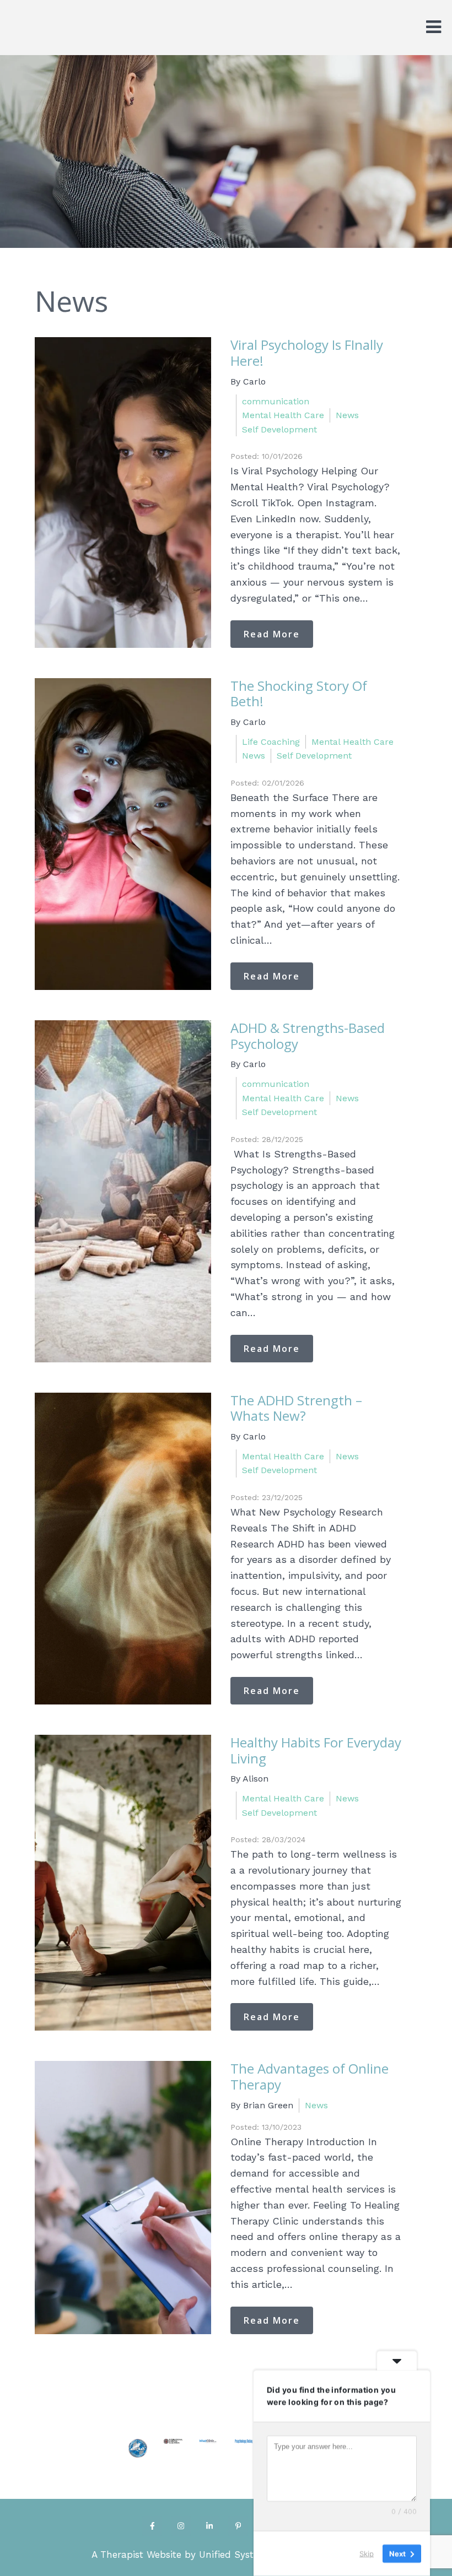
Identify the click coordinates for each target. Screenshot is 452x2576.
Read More (272, 634)
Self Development (279, 429)
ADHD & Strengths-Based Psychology (308, 1036)
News (347, 415)
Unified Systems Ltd (245, 2555)
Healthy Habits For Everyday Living (316, 1750)
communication (276, 401)
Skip (367, 2553)
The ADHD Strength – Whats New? (296, 1408)
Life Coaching (271, 742)
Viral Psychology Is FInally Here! (307, 353)
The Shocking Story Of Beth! (299, 694)
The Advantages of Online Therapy (310, 2076)
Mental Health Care (283, 415)
